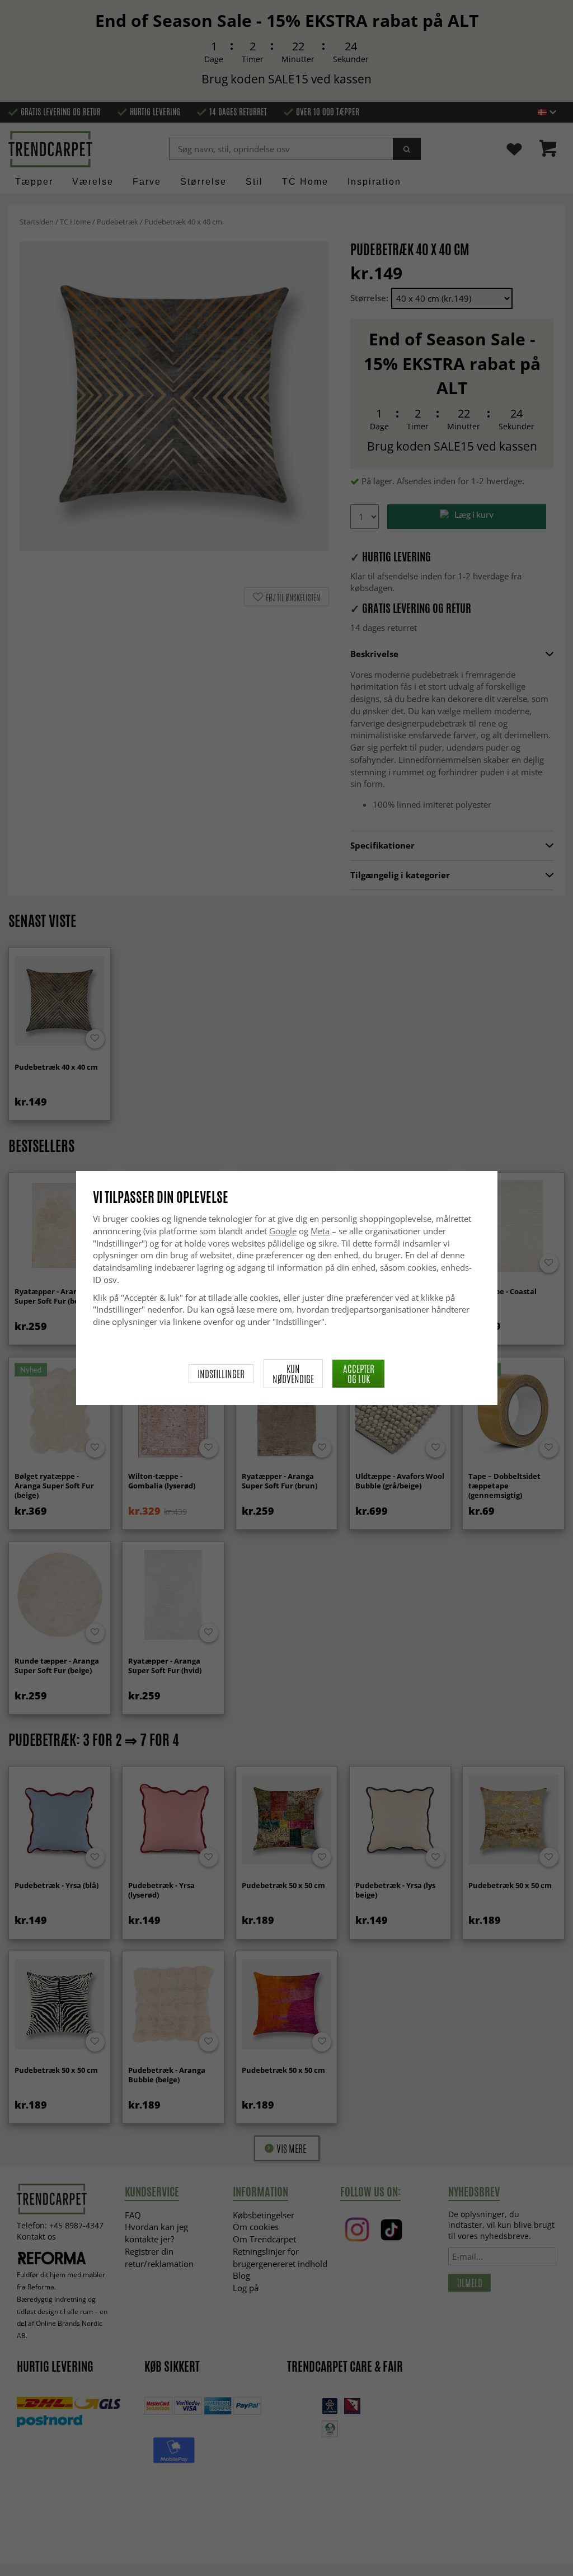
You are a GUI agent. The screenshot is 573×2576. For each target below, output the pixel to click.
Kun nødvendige (293, 1374)
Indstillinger (221, 1374)
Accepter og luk (359, 1374)
